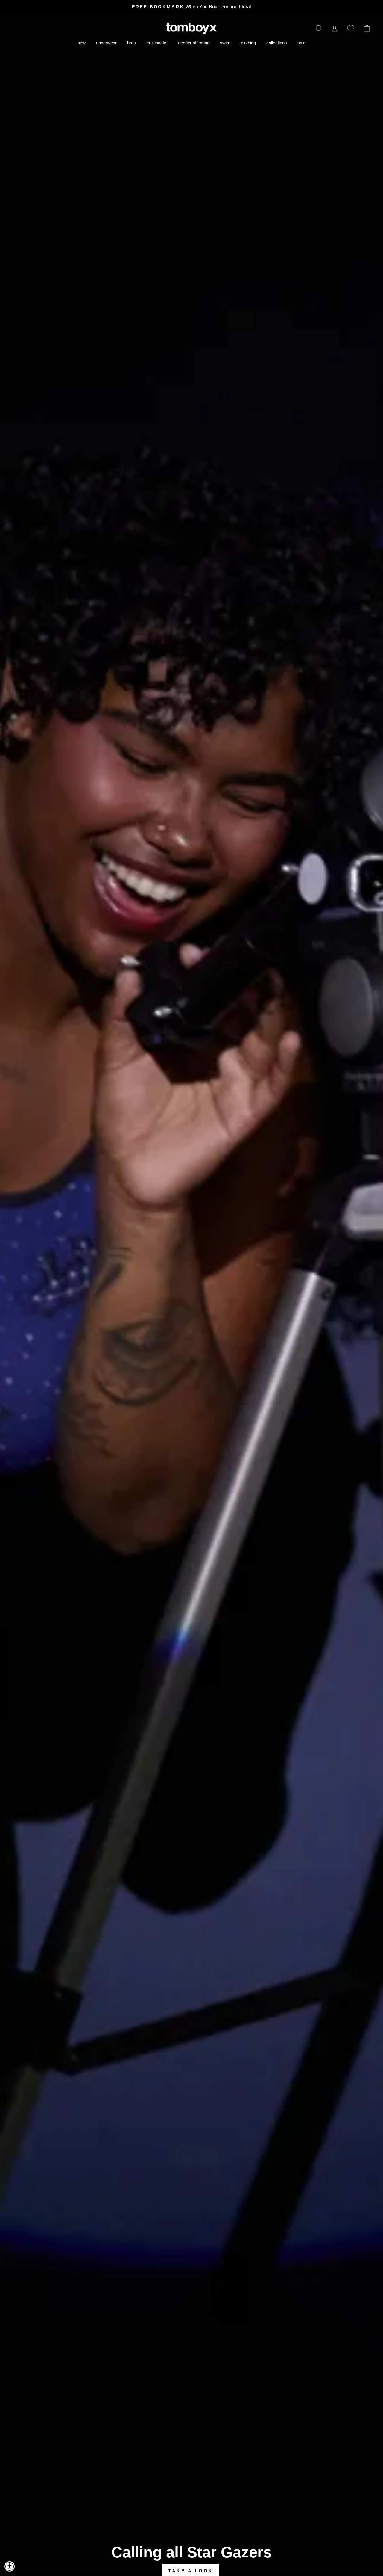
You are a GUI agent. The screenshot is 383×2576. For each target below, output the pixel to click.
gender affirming (194, 43)
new (82, 43)
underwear (106, 43)
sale (301, 43)
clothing (248, 43)
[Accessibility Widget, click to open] (10, 2566)
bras (132, 43)
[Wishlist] (351, 28)
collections (277, 43)
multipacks (157, 43)
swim (225, 43)
